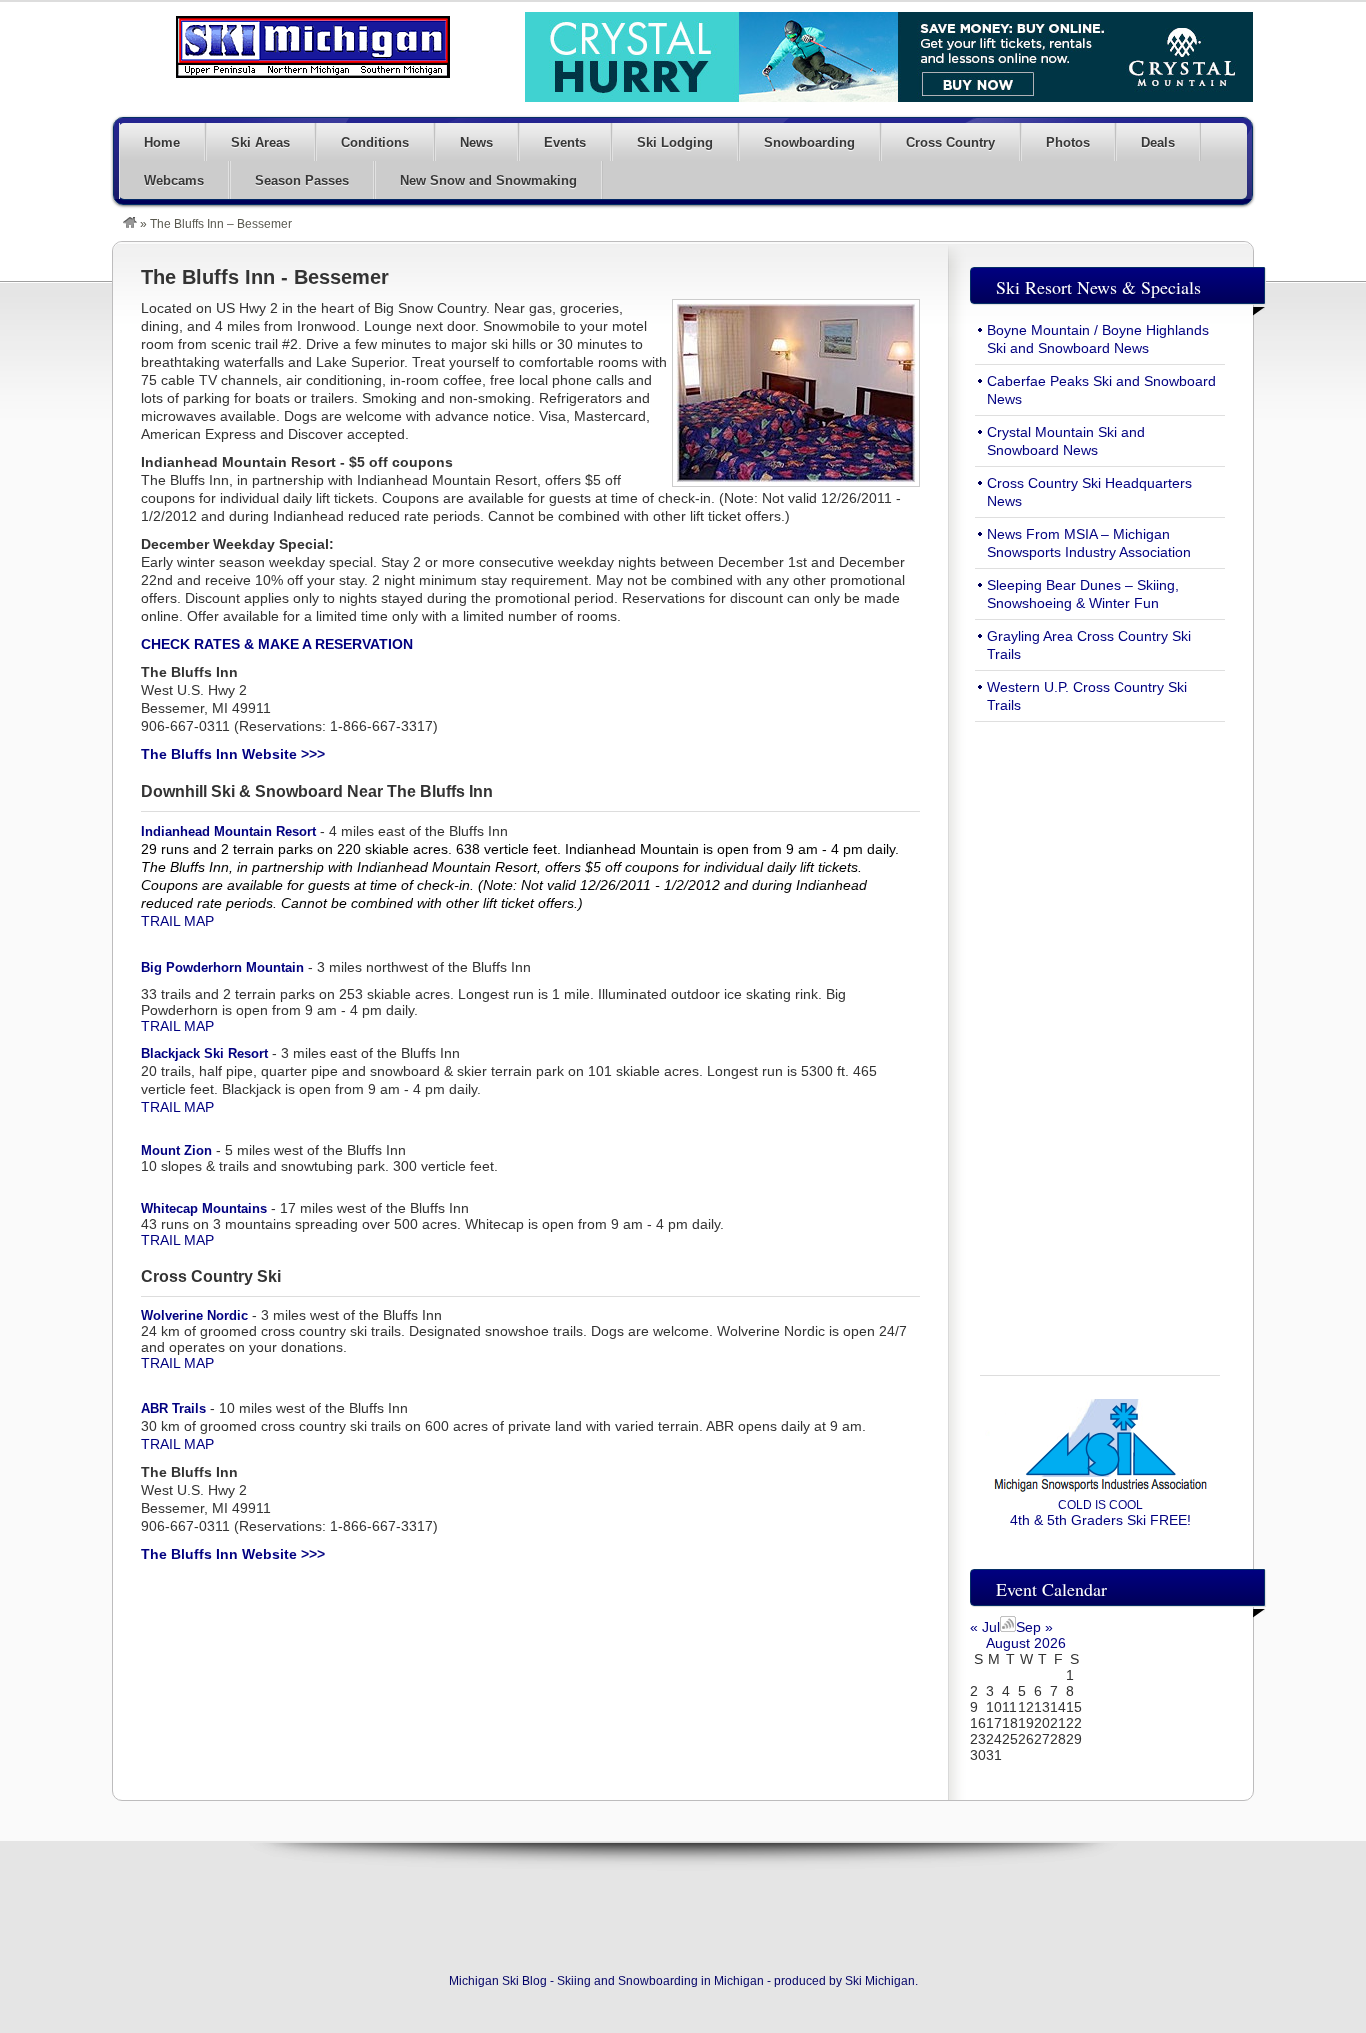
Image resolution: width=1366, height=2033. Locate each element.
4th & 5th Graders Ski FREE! (1100, 1513)
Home (162, 142)
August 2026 (1026, 1643)
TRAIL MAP (177, 921)
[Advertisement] (1100, 1037)
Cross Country (950, 142)
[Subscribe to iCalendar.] (1008, 1627)
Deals (1158, 142)
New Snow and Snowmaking (488, 180)
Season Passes (302, 180)
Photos (1068, 142)
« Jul (985, 1627)
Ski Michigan (880, 1981)
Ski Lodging (675, 142)
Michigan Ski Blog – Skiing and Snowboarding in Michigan (313, 47)
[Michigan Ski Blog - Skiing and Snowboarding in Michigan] (130, 224)
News (476, 142)
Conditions (375, 142)
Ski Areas (260, 142)
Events (565, 142)
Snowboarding (809, 142)
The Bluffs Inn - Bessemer (265, 277)
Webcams (174, 180)
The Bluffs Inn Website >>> (233, 754)
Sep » (1034, 1627)
